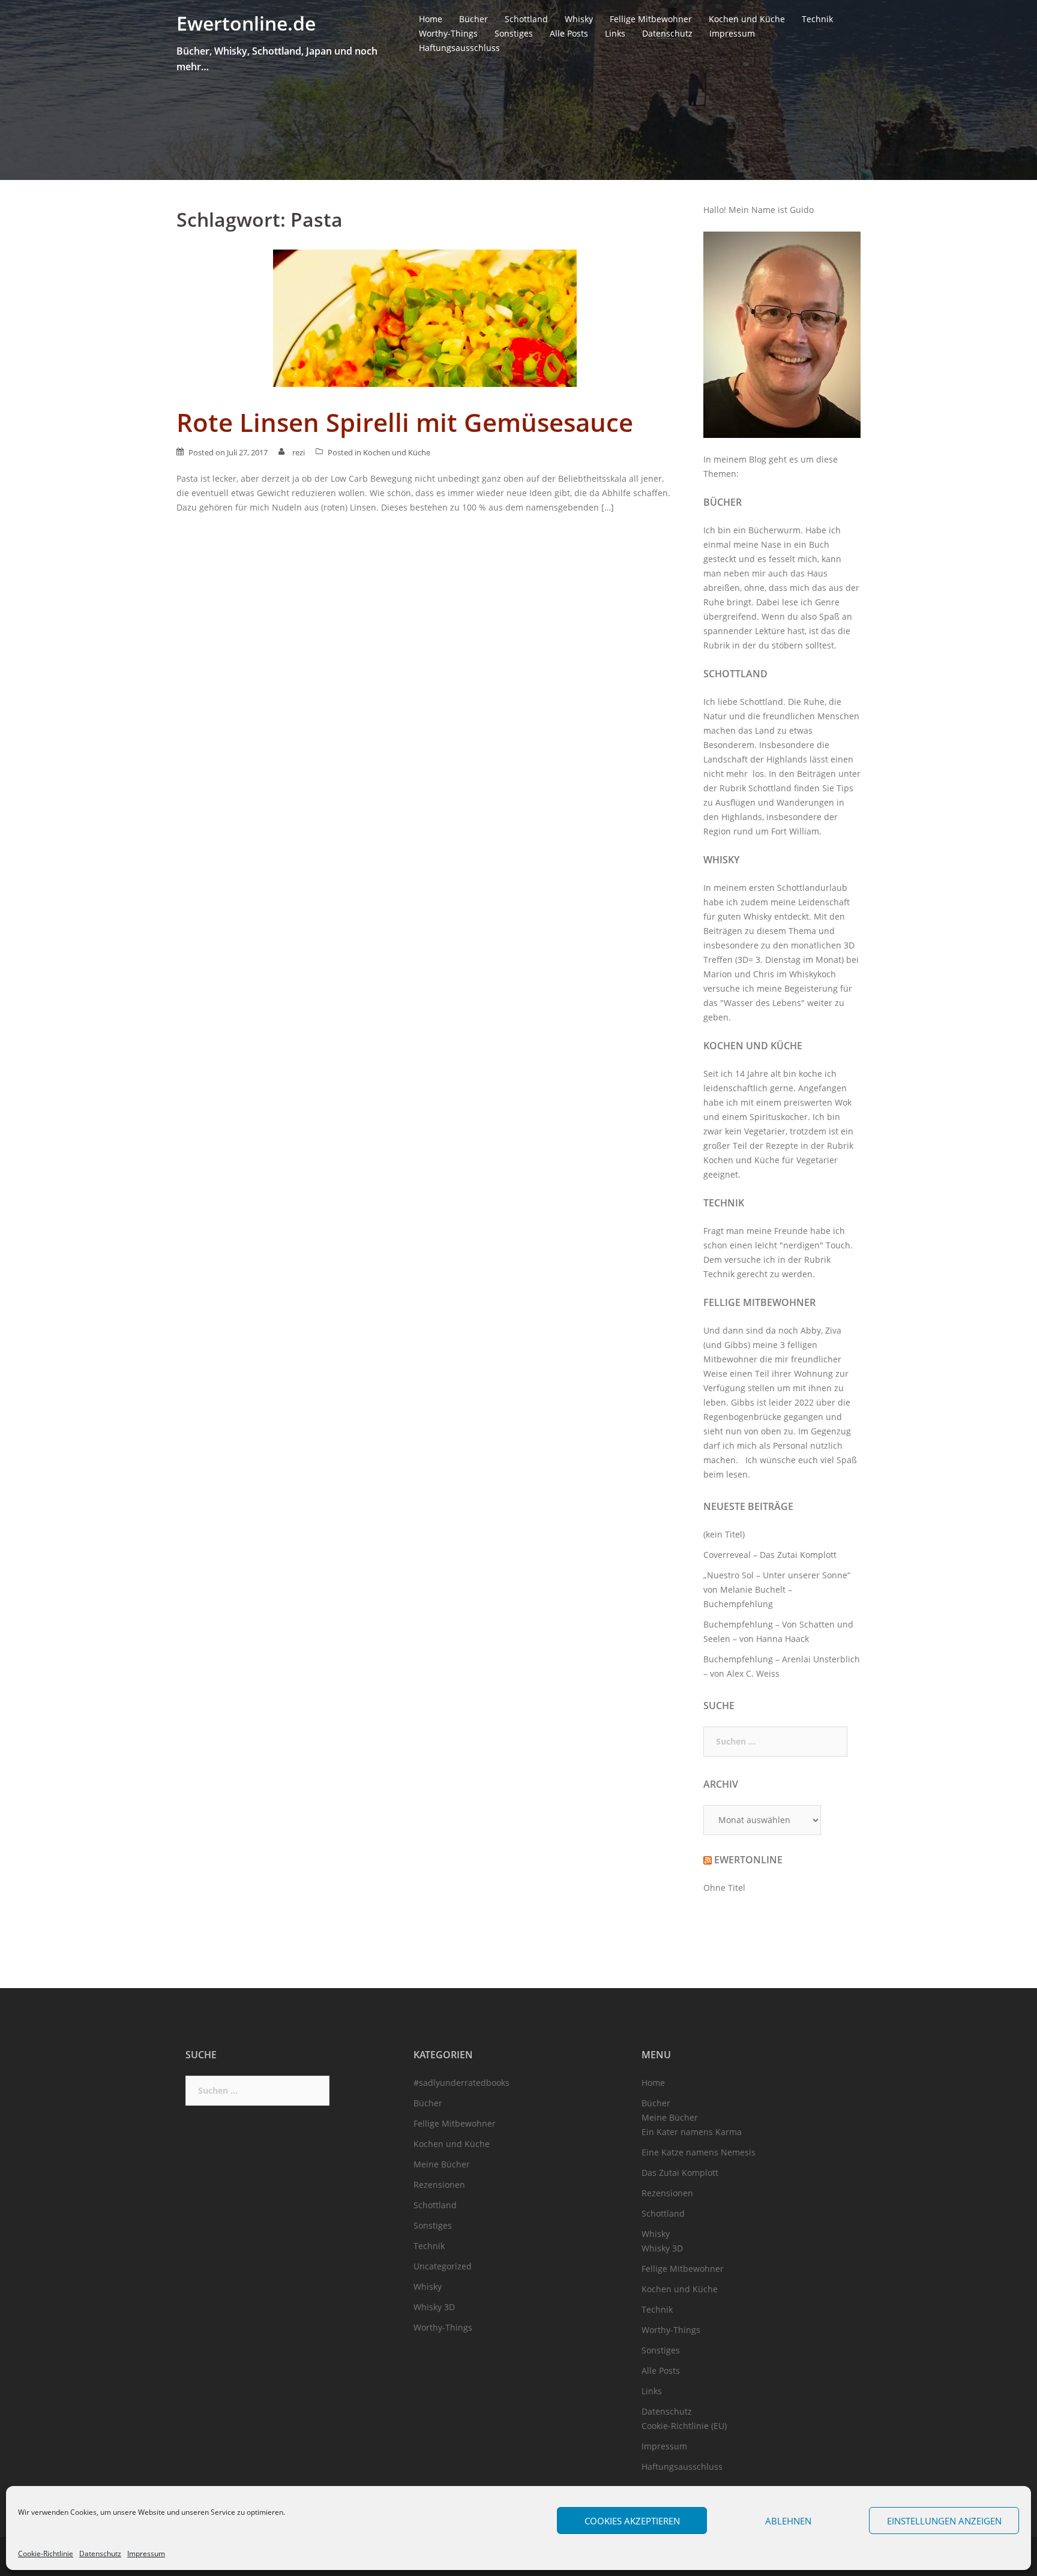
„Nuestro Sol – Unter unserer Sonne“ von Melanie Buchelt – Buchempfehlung (777, 1589)
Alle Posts (569, 33)
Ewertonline (748, 1860)
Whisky (579, 19)
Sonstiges (514, 33)
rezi (299, 452)
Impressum (146, 2554)
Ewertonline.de (246, 23)
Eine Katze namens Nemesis (699, 2152)
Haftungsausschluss (459, 48)
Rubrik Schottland (756, 788)
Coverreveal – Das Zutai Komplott (770, 1555)
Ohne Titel (724, 1888)
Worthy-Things (448, 33)
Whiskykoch (813, 974)
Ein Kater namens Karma (692, 2132)
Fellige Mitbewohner (651, 19)
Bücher (473, 19)
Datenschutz (100, 2554)
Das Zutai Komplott (680, 2173)
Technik (817, 19)
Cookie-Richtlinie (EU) (684, 2426)
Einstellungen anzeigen (944, 2521)
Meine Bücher (442, 2164)
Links (615, 33)
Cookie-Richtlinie (46, 2554)
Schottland (526, 19)
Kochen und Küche (747, 19)
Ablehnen (788, 2521)
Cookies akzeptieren (632, 2521)
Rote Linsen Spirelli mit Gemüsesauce (405, 422)
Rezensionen (439, 2185)
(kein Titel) (724, 1534)
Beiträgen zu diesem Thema (760, 931)
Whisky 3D (434, 2307)
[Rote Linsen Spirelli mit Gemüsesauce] (425, 317)
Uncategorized (443, 2266)
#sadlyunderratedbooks (461, 2083)
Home (431, 19)
